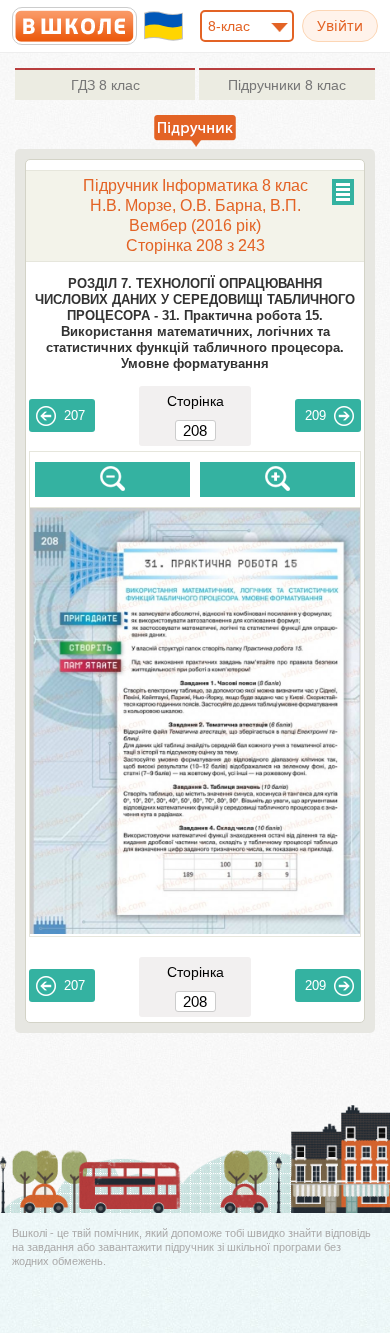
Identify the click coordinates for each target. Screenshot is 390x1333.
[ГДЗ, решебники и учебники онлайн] (74, 26)
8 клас (105, 85)
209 (315, 415)
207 (74, 415)
